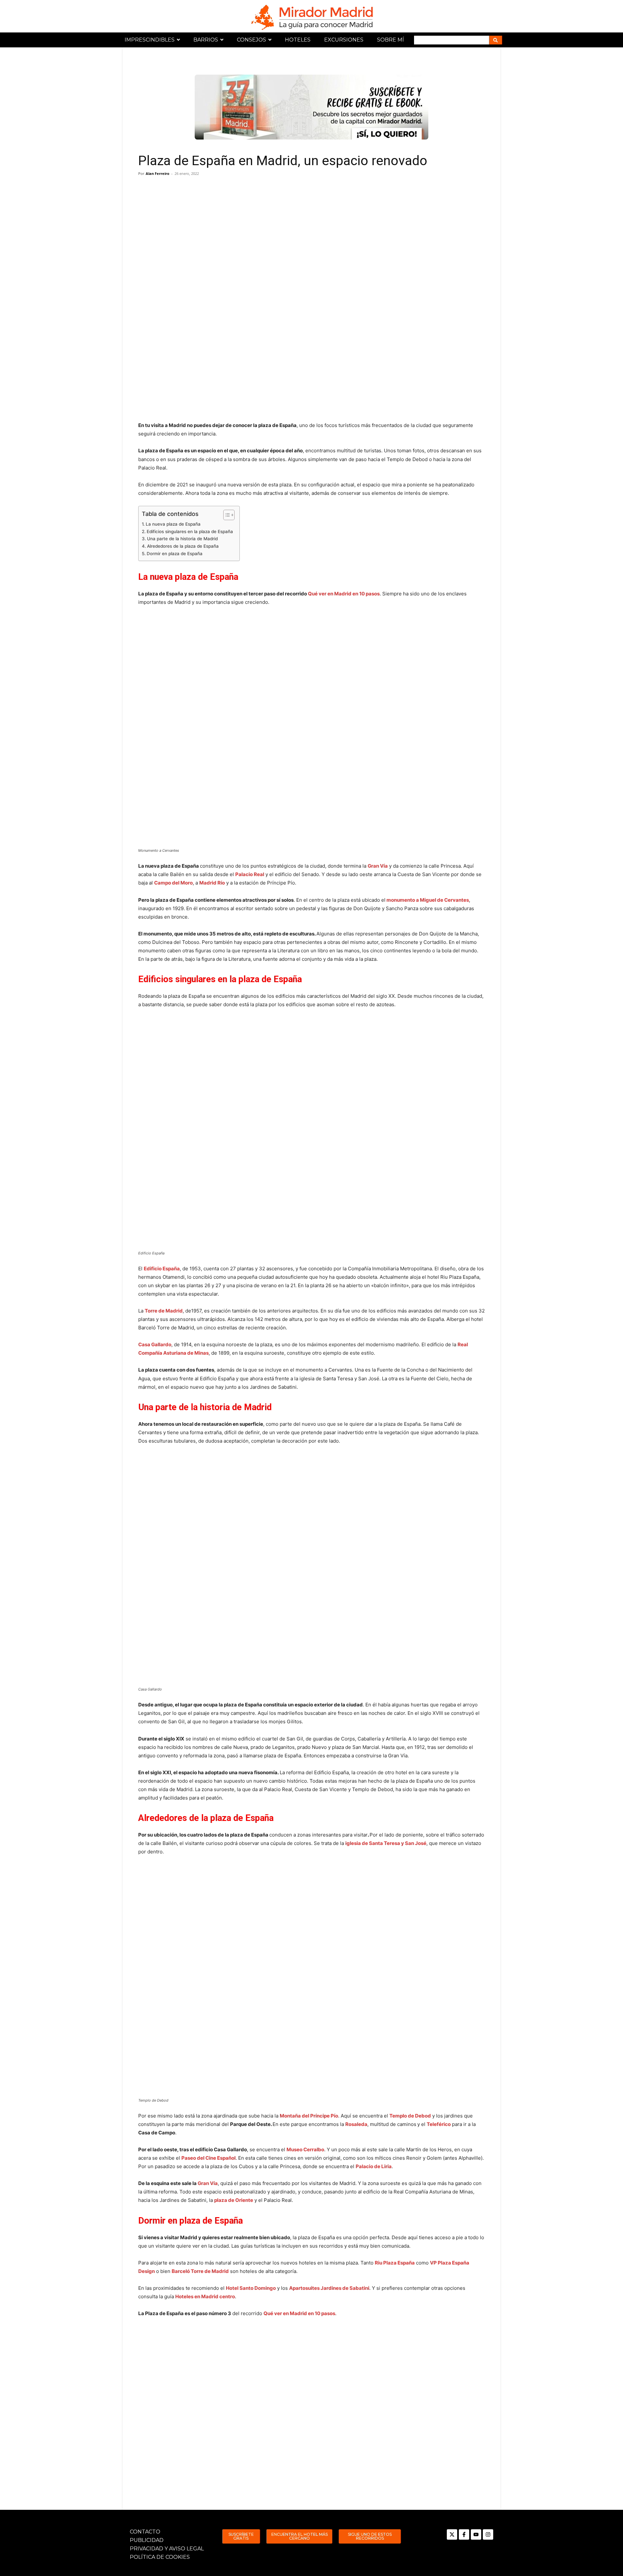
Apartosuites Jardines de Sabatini (329, 2288)
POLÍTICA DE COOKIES (160, 2557)
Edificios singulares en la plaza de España (190, 531)
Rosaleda (356, 2124)
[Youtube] (476, 2534)
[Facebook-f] (464, 2534)
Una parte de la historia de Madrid (182, 539)
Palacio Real (250, 874)
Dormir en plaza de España (175, 554)
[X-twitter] (452, 2534)
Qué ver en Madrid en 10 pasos (344, 594)
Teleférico (439, 2124)
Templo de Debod (410, 2116)
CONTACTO (145, 2532)
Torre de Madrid (164, 1311)
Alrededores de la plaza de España (183, 546)
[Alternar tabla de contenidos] (226, 515)
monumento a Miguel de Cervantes (428, 900)
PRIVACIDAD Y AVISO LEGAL (167, 2549)
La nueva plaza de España (173, 524)
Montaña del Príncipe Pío (309, 2116)
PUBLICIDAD (147, 2540)
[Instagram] (488, 2534)
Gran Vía (208, 2183)
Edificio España (162, 1269)
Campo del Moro (173, 883)
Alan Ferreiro (158, 173)
